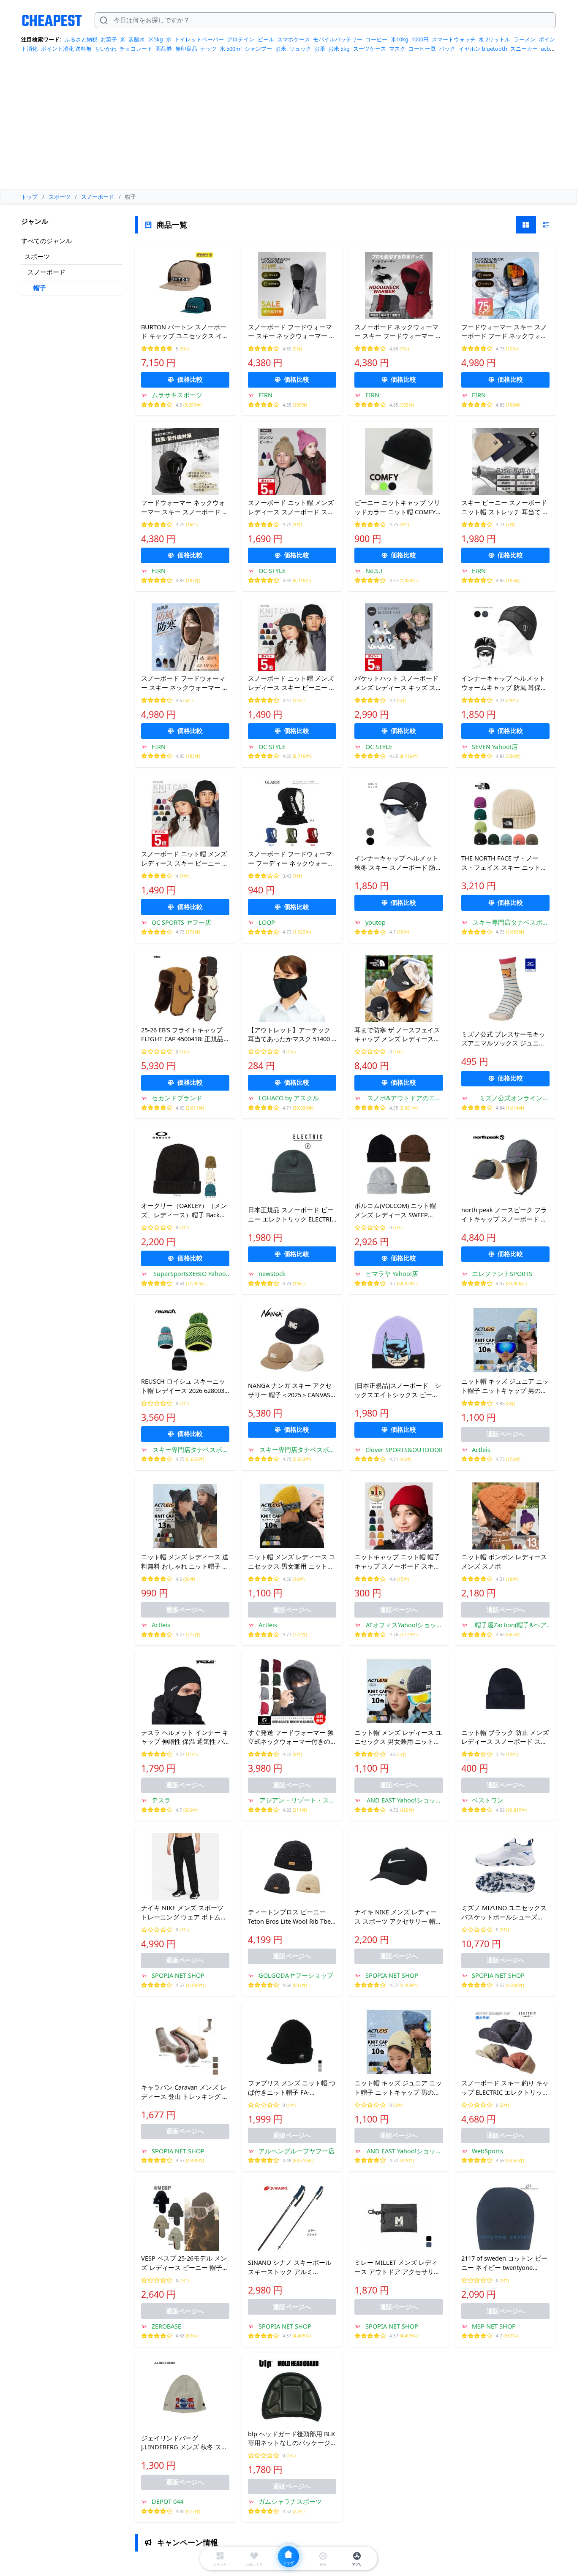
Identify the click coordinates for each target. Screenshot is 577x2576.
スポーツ (37, 256)
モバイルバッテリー (338, 39)
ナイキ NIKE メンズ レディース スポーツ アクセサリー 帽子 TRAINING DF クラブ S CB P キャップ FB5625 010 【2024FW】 (398, 1917)
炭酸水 (137, 39)
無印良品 (186, 49)
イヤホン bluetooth (483, 49)
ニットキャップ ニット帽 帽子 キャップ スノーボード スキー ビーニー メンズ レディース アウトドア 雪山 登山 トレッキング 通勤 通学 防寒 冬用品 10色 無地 (398, 1562)
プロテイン (241, 39)
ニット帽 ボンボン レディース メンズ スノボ (504, 1561)
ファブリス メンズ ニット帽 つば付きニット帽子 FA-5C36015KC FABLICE (292, 2088)
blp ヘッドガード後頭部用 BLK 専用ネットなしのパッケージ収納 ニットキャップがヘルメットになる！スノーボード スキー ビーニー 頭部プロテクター (291, 2439)
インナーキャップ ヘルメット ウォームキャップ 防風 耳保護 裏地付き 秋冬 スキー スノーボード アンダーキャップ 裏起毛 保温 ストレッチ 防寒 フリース (505, 683)
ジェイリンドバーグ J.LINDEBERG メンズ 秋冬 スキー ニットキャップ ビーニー (184, 2443)
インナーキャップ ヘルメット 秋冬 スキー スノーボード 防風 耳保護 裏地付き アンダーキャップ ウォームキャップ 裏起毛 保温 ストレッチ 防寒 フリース (398, 863)
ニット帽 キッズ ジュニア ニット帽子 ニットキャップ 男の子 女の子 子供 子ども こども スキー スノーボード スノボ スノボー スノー (505, 1386)
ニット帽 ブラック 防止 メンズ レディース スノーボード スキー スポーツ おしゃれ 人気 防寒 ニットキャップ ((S (505, 1737)
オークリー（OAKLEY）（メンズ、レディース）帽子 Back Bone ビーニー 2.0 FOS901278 (184, 1211)
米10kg (400, 39)
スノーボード (46, 272)
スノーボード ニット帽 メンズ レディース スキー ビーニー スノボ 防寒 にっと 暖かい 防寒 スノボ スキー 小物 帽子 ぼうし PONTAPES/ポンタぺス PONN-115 (292, 683)
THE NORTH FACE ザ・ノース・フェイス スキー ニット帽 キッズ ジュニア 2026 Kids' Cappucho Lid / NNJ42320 (504, 863)
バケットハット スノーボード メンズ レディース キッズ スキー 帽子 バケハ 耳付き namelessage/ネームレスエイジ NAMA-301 (398, 683)
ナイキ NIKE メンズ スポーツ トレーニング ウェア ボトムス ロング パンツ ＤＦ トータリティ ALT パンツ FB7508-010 (185, 1913)
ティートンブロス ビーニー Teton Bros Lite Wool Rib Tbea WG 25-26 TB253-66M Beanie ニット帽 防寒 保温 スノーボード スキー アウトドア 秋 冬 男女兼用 (292, 1917)
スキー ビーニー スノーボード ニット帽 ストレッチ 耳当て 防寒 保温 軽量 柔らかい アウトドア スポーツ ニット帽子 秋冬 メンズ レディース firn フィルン (505, 508)
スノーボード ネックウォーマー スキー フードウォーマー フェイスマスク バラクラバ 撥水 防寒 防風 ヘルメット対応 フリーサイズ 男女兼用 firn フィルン (398, 332)
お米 (281, 49)
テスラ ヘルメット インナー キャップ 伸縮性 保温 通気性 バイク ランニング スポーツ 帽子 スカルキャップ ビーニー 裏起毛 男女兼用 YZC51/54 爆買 (185, 1737)
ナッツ (208, 49)
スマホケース (294, 39)
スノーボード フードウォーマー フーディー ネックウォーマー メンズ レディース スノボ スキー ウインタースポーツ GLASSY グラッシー (291, 859)
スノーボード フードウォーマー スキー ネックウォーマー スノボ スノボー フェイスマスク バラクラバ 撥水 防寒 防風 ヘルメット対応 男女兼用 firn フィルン (292, 332)
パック (447, 49)
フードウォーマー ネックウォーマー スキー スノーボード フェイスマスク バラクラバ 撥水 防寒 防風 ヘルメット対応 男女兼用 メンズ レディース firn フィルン (185, 508)
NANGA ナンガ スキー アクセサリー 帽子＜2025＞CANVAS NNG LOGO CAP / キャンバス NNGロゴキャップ (290, 1390)
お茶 (320, 49)
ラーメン (525, 39)
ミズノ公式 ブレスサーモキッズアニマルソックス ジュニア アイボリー (503, 1039)
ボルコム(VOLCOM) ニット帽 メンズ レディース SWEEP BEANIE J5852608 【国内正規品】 (395, 1211)
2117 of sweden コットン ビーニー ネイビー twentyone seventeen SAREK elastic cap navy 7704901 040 (504, 2263)
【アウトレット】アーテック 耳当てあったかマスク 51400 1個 (291, 1035)
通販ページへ (506, 1434)
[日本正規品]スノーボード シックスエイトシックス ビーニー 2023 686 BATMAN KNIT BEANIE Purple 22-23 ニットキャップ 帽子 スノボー (398, 1390)
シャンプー (258, 49)
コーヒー (376, 39)
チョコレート (136, 49)
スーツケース (370, 49)
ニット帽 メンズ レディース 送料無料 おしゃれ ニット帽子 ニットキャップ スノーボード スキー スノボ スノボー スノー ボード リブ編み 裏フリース (185, 1562)
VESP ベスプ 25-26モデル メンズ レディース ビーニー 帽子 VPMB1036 (184, 2263)
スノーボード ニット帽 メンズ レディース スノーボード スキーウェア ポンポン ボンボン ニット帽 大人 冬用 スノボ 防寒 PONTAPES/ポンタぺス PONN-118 (292, 508)
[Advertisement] (288, 124)
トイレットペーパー (199, 39)
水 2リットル (494, 39)
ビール (266, 39)
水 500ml (231, 49)
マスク (397, 49)
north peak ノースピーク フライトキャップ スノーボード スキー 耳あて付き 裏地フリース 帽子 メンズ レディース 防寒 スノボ (504, 1215)
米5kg (156, 39)
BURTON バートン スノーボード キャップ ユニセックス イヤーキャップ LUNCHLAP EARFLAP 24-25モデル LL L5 (185, 332)
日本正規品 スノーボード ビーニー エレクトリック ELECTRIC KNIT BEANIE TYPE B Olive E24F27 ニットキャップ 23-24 (292, 1215)
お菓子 (109, 39)
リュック (300, 49)
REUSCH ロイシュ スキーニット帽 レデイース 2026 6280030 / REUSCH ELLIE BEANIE (184, 1386)
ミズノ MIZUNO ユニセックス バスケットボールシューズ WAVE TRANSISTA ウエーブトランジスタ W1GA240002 (505, 1913)
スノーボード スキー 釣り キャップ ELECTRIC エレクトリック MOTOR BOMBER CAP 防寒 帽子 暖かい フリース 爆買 (505, 2088)
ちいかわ (106, 49)
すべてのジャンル (46, 241)
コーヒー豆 (422, 49)
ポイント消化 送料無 (66, 49)
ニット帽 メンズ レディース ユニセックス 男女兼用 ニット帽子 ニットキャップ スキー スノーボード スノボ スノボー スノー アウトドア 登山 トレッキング (292, 1562)
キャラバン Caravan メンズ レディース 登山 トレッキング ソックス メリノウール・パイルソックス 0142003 (185, 2092)
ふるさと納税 (81, 39)
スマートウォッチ (454, 39)
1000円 (420, 39)
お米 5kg (339, 49)
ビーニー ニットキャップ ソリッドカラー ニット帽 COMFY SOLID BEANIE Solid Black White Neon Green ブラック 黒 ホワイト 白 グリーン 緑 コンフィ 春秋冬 (399, 508)
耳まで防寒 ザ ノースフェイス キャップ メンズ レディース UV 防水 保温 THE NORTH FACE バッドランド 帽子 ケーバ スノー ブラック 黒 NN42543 (397, 1035)
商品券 (164, 49)
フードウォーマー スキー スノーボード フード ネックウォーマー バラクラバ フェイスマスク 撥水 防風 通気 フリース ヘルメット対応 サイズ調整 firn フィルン (504, 332)
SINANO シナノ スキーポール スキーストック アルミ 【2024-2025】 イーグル (290, 2267)
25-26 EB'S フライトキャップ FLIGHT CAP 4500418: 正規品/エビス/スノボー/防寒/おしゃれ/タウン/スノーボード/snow (184, 1035)
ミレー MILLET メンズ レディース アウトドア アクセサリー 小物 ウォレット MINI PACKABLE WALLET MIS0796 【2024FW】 (397, 2267)
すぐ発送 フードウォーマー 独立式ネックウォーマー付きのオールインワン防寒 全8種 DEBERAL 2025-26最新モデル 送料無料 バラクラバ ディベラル (291, 1737)
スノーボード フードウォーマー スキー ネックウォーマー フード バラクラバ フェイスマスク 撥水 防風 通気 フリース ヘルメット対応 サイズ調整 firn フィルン (185, 683)
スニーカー (524, 49)
